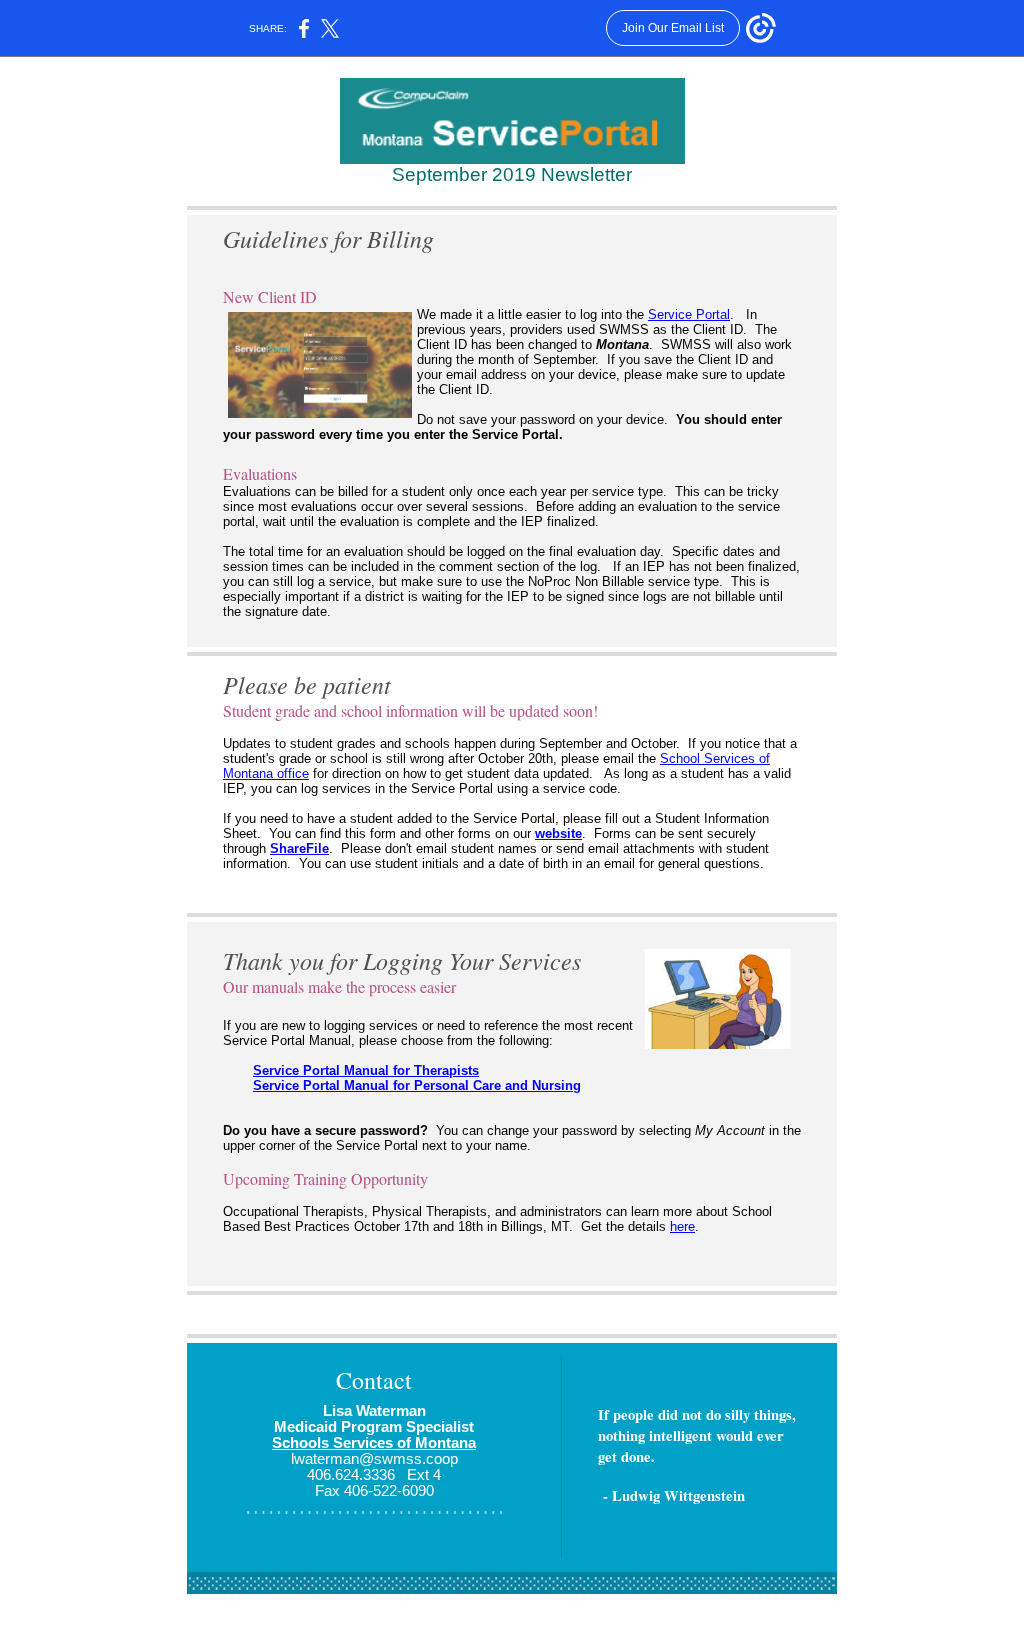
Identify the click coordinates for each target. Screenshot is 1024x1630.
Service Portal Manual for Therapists (366, 1070)
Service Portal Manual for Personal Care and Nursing (417, 1085)
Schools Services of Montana (374, 1443)
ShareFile (299, 848)
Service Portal (689, 314)
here (682, 1226)
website (558, 833)
